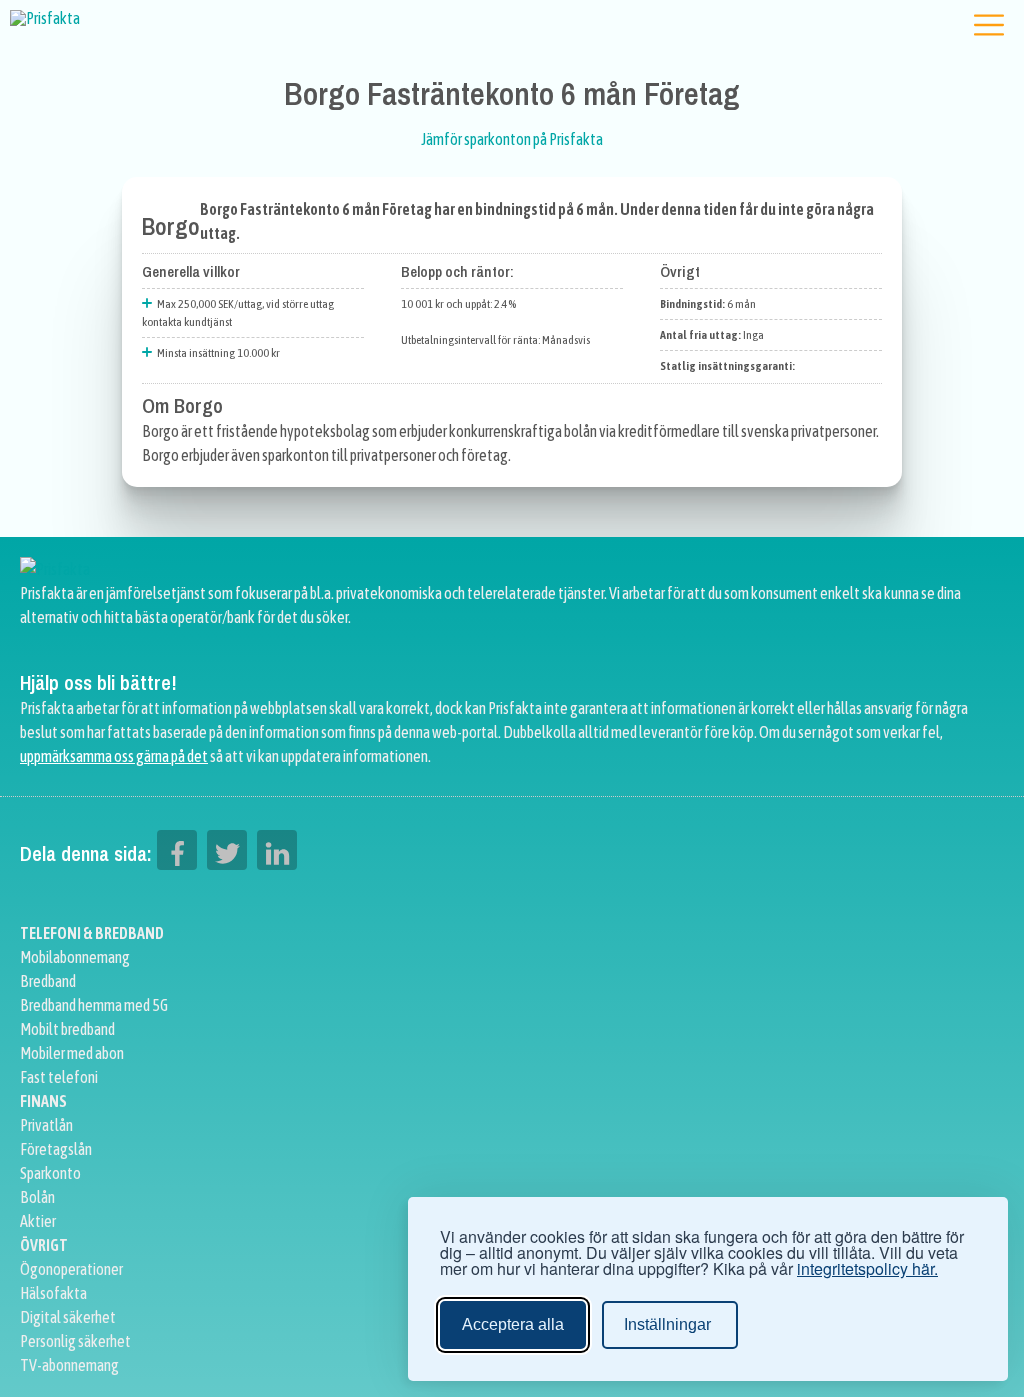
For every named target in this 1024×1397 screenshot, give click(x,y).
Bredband (48, 981)
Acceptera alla (513, 1324)
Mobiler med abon (72, 1053)
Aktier (38, 1221)
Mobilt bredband (67, 1029)
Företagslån (56, 1149)
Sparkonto (50, 1173)
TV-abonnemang (69, 1365)
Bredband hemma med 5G (94, 1005)
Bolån (37, 1197)
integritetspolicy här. (867, 1269)
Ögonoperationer (71, 1269)
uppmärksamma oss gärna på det (114, 756)
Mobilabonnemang (75, 957)
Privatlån (46, 1125)
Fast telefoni (59, 1077)
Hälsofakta (53, 1293)
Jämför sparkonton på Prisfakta (512, 139)
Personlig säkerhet (75, 1341)
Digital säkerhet (68, 1317)
